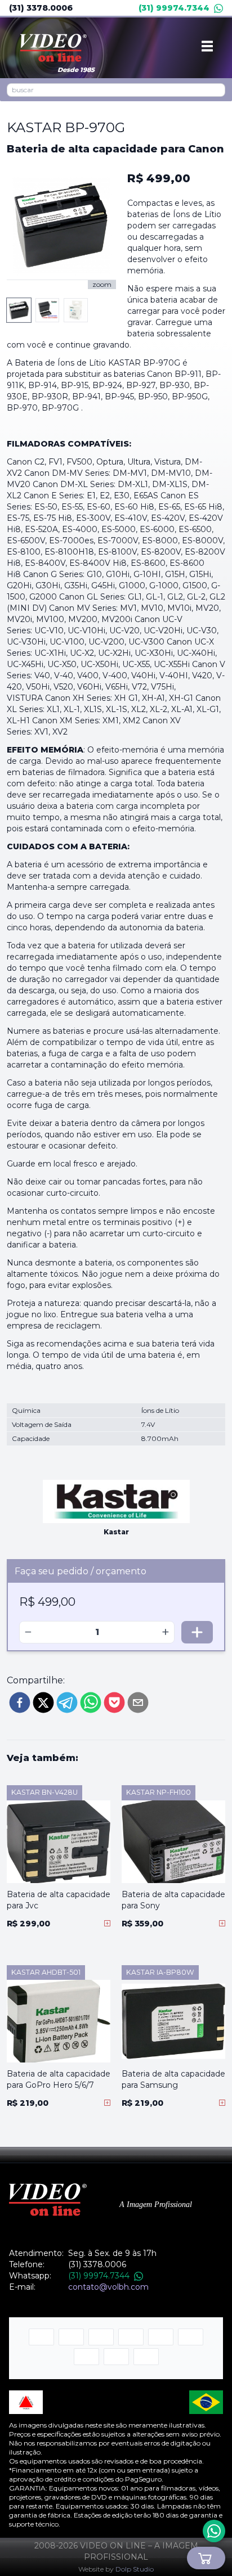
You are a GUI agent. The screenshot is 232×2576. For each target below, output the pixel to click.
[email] (138, 1703)
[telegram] (67, 1703)
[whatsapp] (91, 1703)
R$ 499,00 (159, 178)
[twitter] (43, 1703)
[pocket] (114, 1703)
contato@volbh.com (108, 2287)
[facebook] (20, 1703)
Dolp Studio (135, 2569)
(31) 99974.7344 (174, 8)
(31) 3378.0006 (41, 8)
